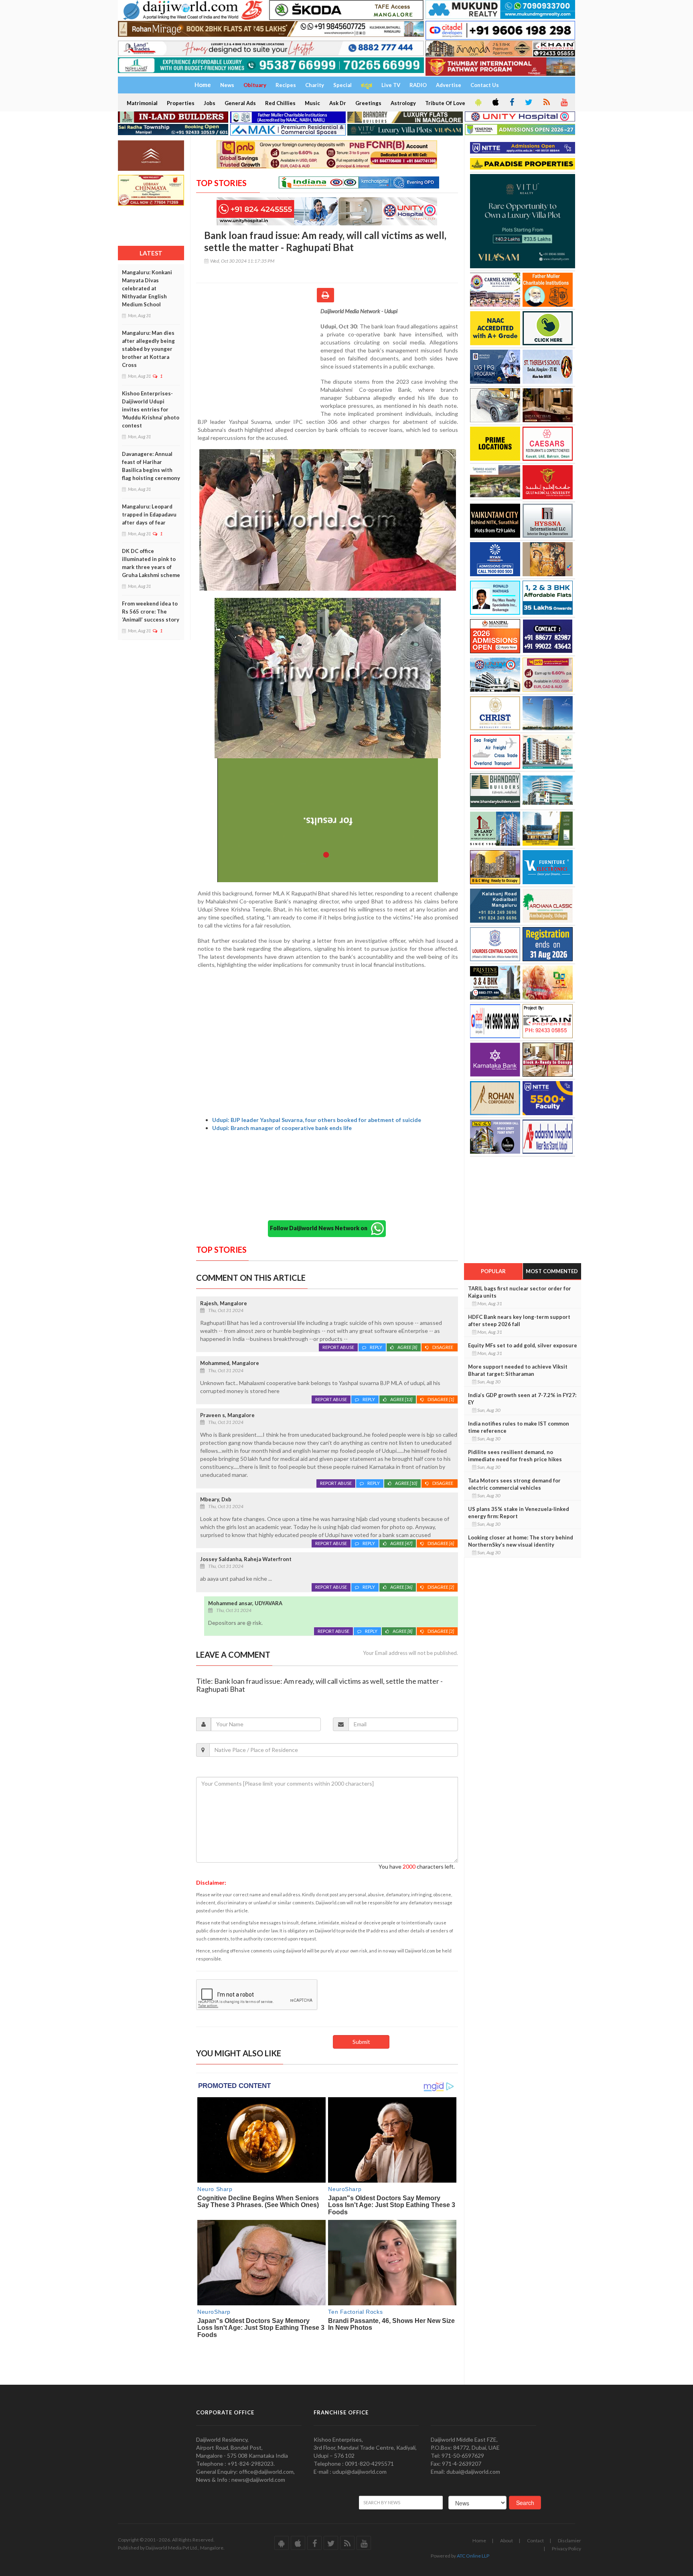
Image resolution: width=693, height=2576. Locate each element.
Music (312, 103)
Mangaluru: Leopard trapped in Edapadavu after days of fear (149, 514)
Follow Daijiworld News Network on (320, 1228)
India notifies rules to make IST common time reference (519, 1427)
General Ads (240, 103)
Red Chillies (280, 103)
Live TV (391, 85)
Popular (493, 1271)
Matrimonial (142, 103)
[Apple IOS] (495, 103)
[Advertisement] (258, 359)
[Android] (478, 103)
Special (342, 85)
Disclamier (569, 2541)
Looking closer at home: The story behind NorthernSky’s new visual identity (521, 1541)
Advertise (449, 85)
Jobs (210, 103)
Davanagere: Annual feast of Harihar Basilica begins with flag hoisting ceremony (151, 466)
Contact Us (485, 85)
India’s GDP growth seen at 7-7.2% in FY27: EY (522, 1399)
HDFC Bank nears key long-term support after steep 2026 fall (519, 1320)
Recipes (286, 85)
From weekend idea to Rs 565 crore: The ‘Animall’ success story (151, 612)
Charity (315, 85)
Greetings (368, 103)
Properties (181, 103)
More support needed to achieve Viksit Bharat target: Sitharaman (518, 1370)
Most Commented (552, 1271)
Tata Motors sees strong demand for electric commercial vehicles (514, 1484)
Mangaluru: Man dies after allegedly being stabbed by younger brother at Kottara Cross (148, 349)
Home (479, 2541)
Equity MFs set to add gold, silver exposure (523, 1345)
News (227, 85)
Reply (376, 1347)
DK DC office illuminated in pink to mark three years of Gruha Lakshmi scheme (151, 563)
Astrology (403, 103)
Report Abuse (338, 1347)
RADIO (418, 85)
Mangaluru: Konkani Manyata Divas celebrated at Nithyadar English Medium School (147, 288)
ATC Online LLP (473, 2556)
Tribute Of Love (445, 103)
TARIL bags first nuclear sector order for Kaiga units (520, 1292)
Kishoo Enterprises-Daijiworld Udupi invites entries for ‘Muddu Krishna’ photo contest (151, 409)
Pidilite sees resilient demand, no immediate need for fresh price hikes (515, 1456)
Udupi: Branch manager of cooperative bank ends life (282, 1128)
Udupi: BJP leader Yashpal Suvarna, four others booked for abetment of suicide (317, 1120)
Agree (407, 1347)
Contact (535, 2541)
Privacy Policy (566, 2549)
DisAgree (443, 1347)
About (507, 2541)
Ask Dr (338, 103)
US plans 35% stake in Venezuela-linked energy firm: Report (519, 1513)
